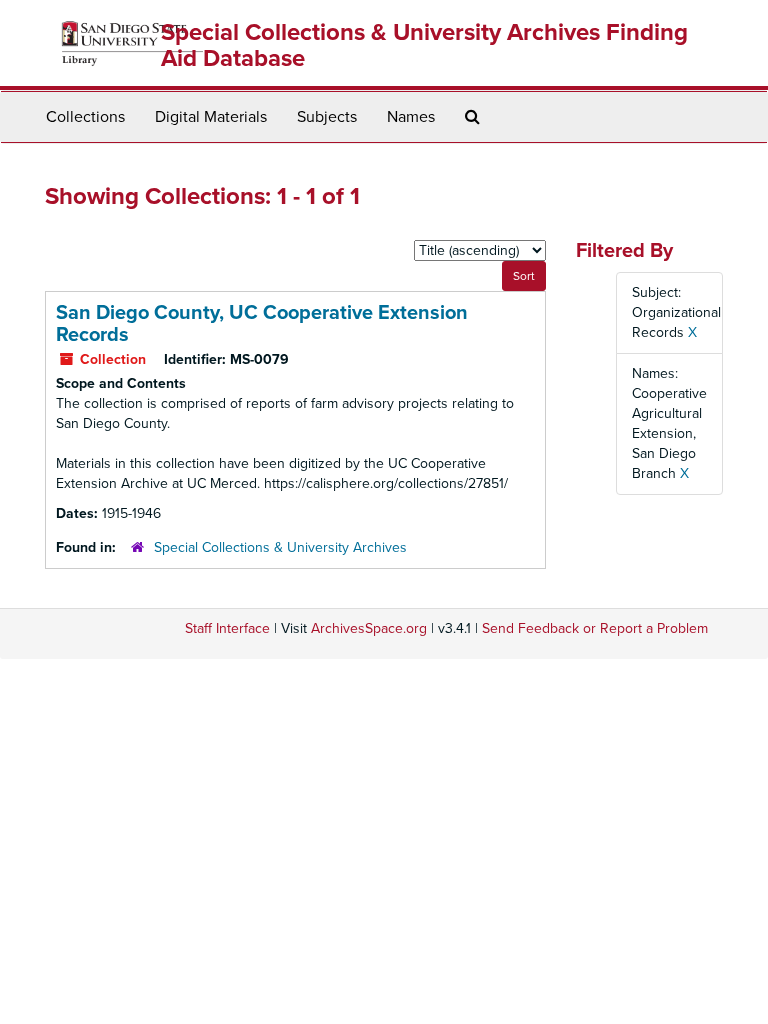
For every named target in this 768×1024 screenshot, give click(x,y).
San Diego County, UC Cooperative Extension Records (262, 324)
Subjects (327, 117)
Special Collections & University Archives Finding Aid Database (424, 45)
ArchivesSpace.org (369, 628)
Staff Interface (227, 628)
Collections (85, 117)
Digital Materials (211, 117)
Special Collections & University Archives (280, 547)
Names (411, 117)
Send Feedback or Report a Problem (595, 628)
